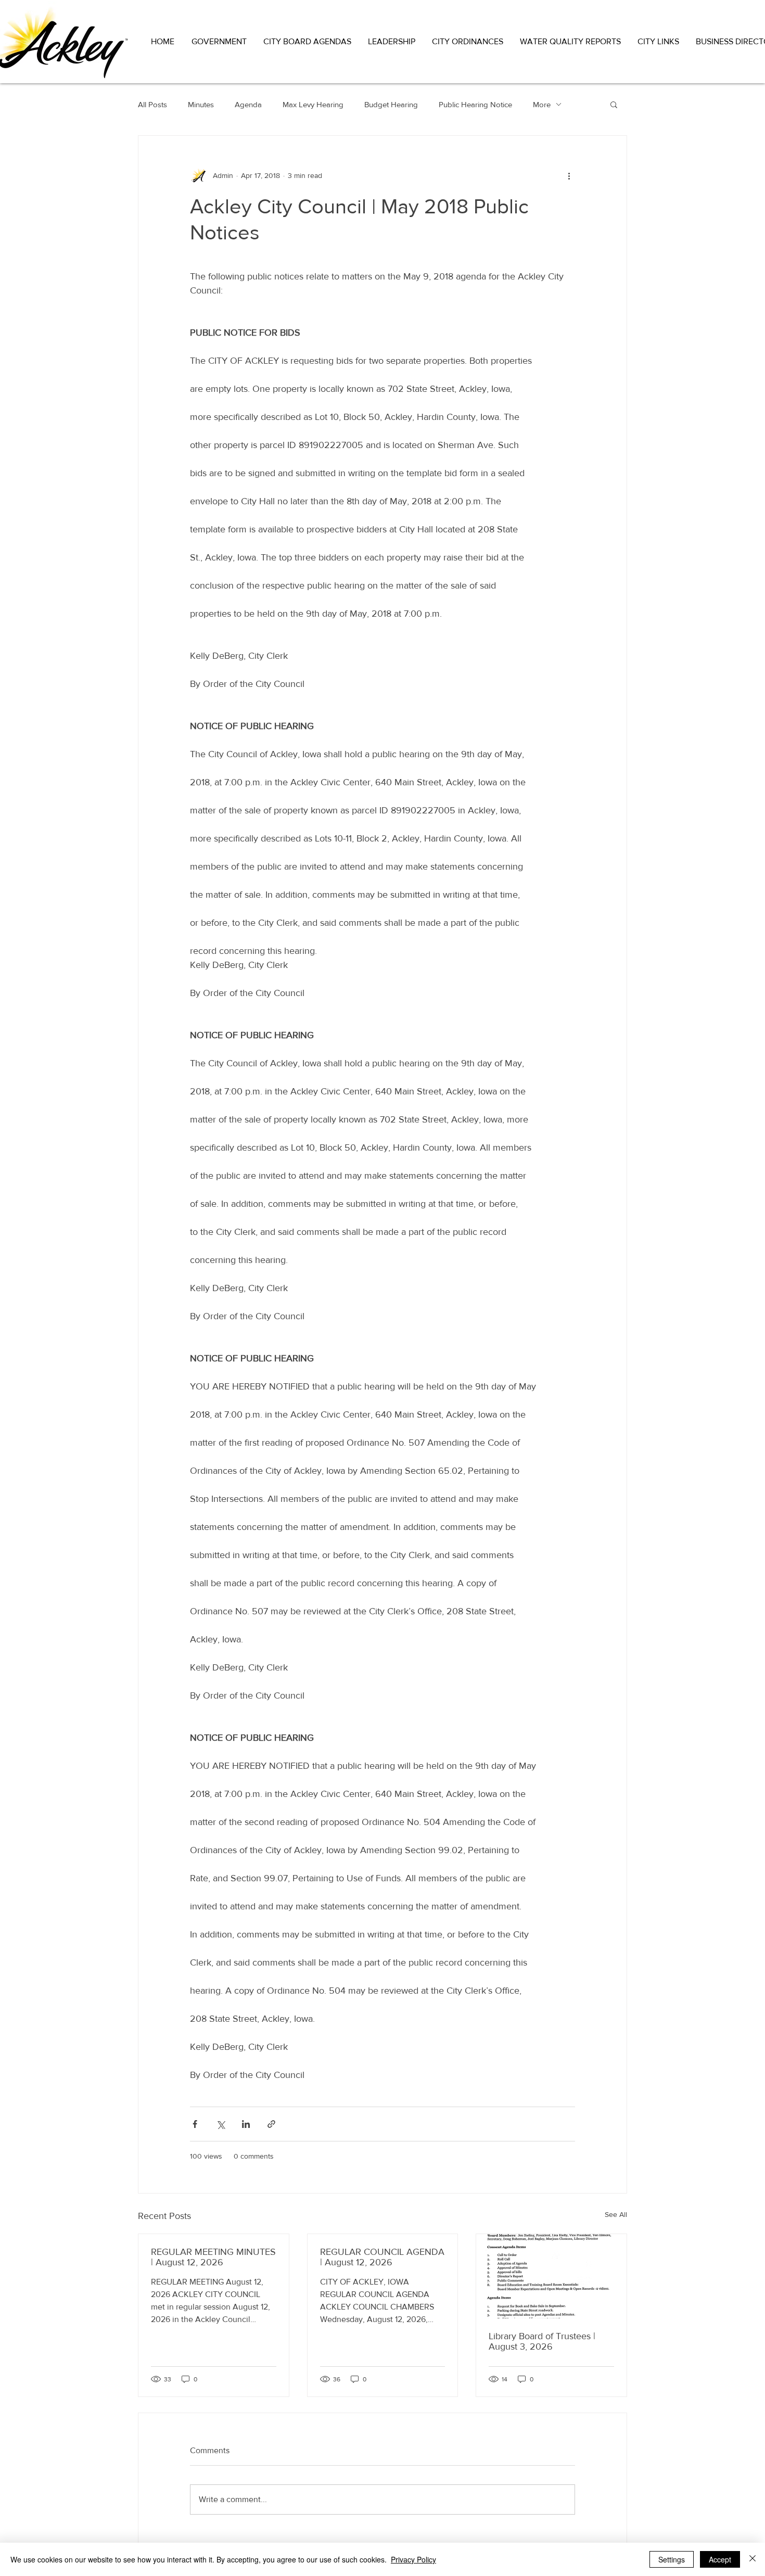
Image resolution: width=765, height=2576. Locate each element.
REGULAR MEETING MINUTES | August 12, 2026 (213, 2257)
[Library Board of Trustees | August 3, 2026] (551, 2276)
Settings (672, 2559)
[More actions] (569, 175)
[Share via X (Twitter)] (220, 2124)
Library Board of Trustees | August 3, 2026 (542, 2341)
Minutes (201, 104)
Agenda (248, 104)
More (542, 104)
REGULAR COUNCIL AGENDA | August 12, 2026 (382, 2257)
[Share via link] (271, 2124)
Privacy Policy (413, 2559)
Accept (720, 2559)
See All (616, 2214)
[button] (220, 41)
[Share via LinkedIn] (246, 2124)
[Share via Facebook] (195, 2124)
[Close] (753, 2559)
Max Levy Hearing (313, 104)
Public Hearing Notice (475, 104)
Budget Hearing (391, 104)
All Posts (152, 104)
